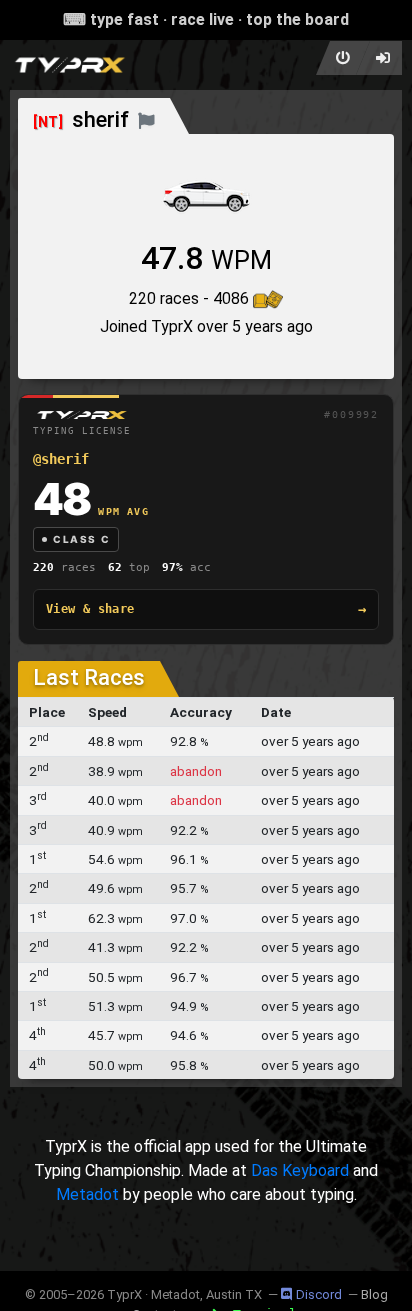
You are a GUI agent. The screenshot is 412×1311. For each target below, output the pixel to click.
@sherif (61, 459)
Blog (374, 1294)
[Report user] (146, 119)
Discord (319, 1294)
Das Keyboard (300, 1170)
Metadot (87, 1194)
